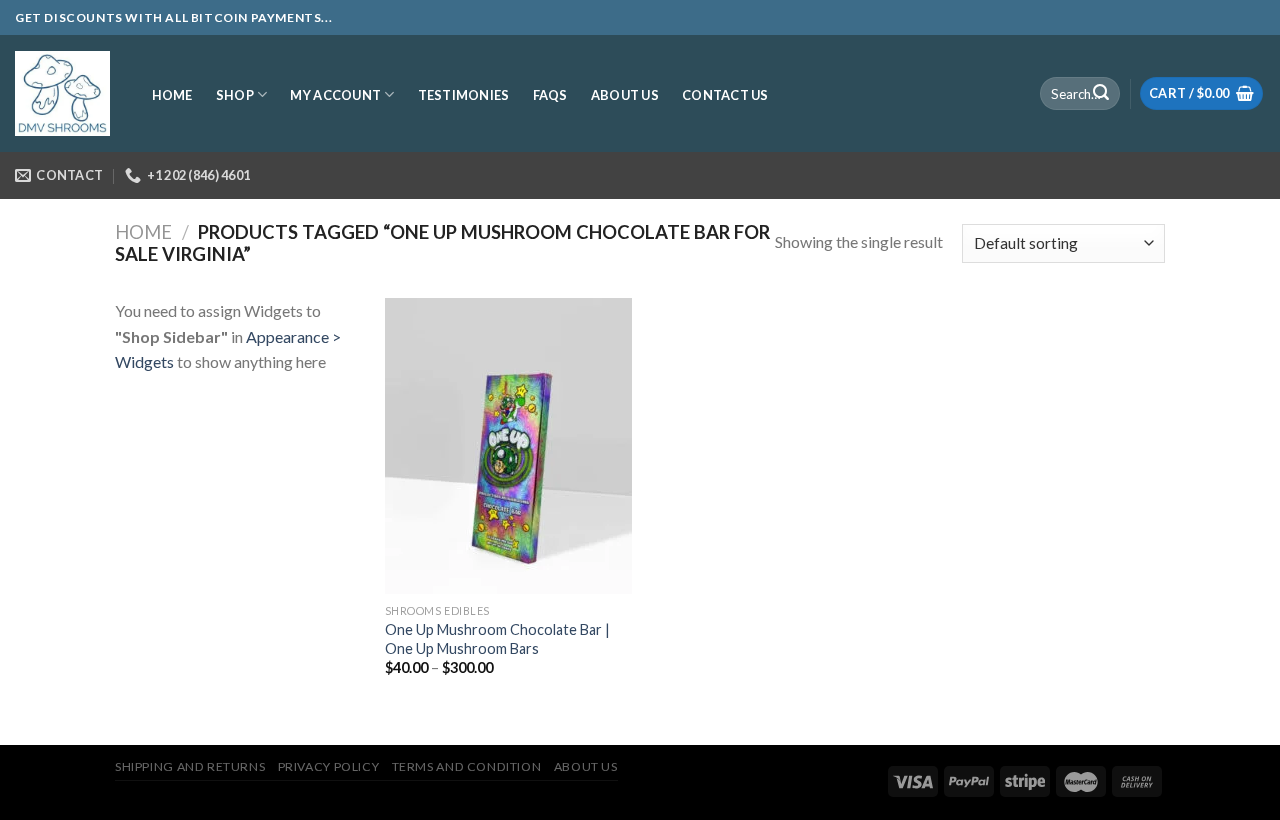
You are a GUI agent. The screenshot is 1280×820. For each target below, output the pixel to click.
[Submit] (1101, 94)
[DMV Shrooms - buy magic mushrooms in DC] (62, 94)
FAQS (550, 95)
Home (143, 232)
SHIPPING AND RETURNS (190, 766)
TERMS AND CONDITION (467, 766)
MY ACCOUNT (335, 95)
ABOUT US (625, 95)
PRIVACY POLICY (329, 766)
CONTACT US (725, 95)
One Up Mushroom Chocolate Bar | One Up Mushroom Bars (497, 639)
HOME (172, 95)
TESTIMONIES (464, 95)
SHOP (235, 95)
